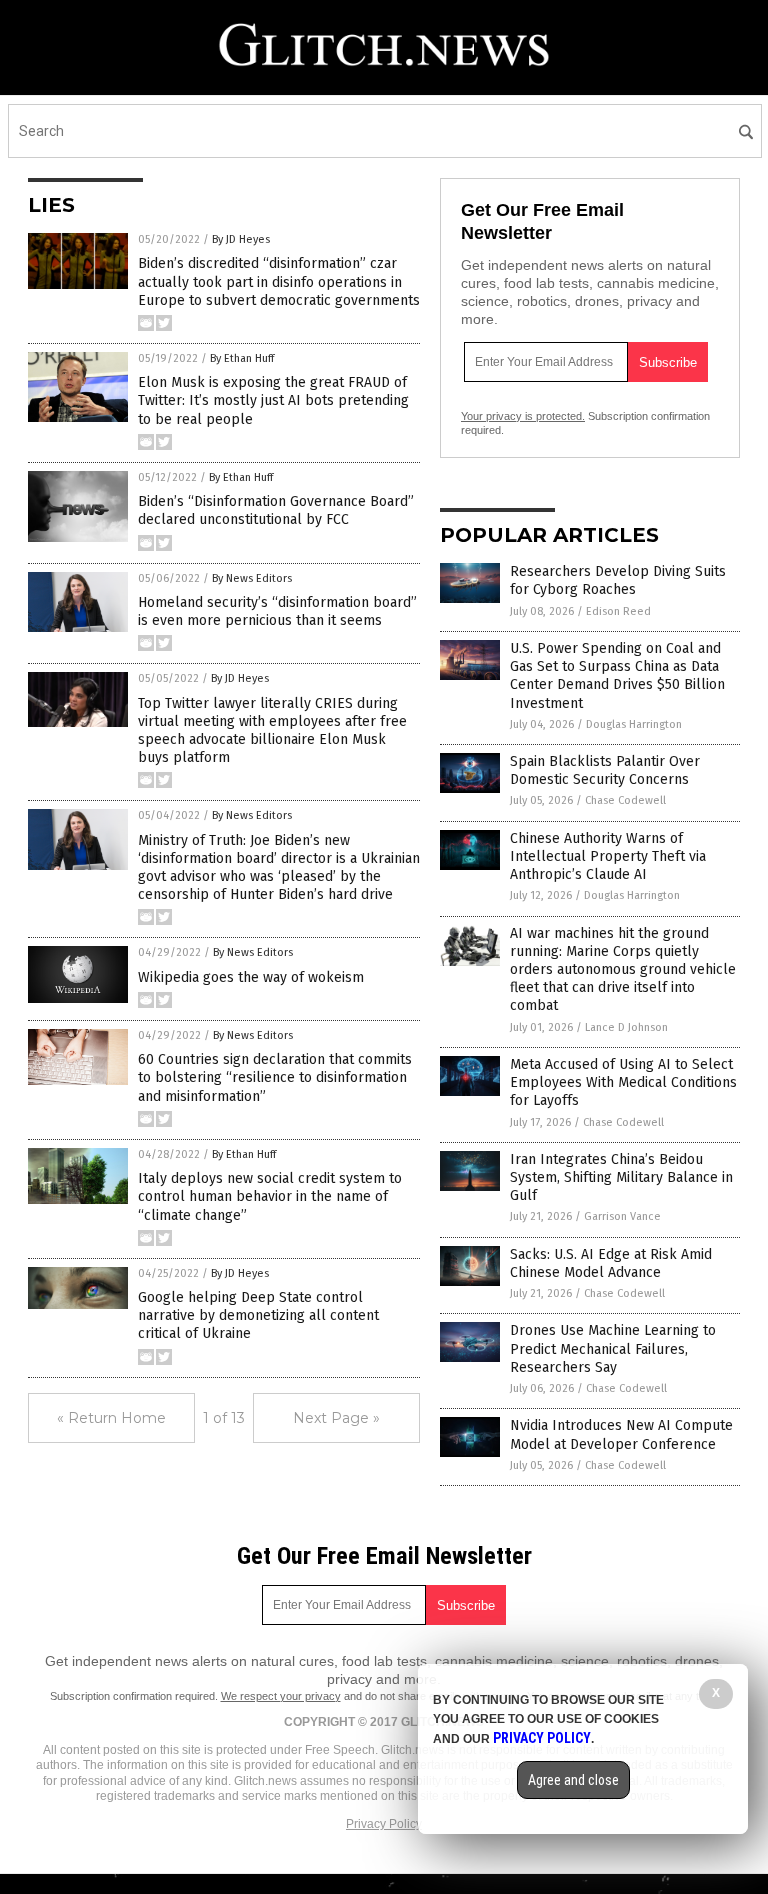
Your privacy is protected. (523, 416)
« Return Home (111, 1418)
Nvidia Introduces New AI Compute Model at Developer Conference (621, 1434)
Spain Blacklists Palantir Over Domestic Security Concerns (605, 770)
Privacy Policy (384, 1824)
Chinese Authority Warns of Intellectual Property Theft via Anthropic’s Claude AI (608, 856)
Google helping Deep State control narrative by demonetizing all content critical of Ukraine (258, 1315)
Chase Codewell (625, 800)
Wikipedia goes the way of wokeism (251, 977)
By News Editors (252, 578)
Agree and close (573, 1780)
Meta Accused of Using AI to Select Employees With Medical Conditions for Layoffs (623, 1082)
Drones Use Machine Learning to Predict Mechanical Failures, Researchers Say (613, 1348)
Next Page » (336, 1418)
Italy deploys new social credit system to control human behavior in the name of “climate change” (270, 1196)
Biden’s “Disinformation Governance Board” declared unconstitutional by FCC (276, 510)
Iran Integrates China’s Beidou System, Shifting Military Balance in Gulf (621, 1177)
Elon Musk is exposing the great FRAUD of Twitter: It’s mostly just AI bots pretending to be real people (273, 400)
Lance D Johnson (626, 1027)
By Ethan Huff (242, 358)
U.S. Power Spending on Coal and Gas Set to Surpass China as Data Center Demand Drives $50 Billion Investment (617, 676)
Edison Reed (618, 611)
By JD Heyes (241, 239)
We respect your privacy (281, 1696)
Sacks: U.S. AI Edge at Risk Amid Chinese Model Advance (611, 1263)
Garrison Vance (622, 1216)
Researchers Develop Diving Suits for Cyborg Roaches (618, 580)
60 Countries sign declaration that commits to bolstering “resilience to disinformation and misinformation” (275, 1077)
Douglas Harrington (634, 724)
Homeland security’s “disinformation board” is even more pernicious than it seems (277, 611)
